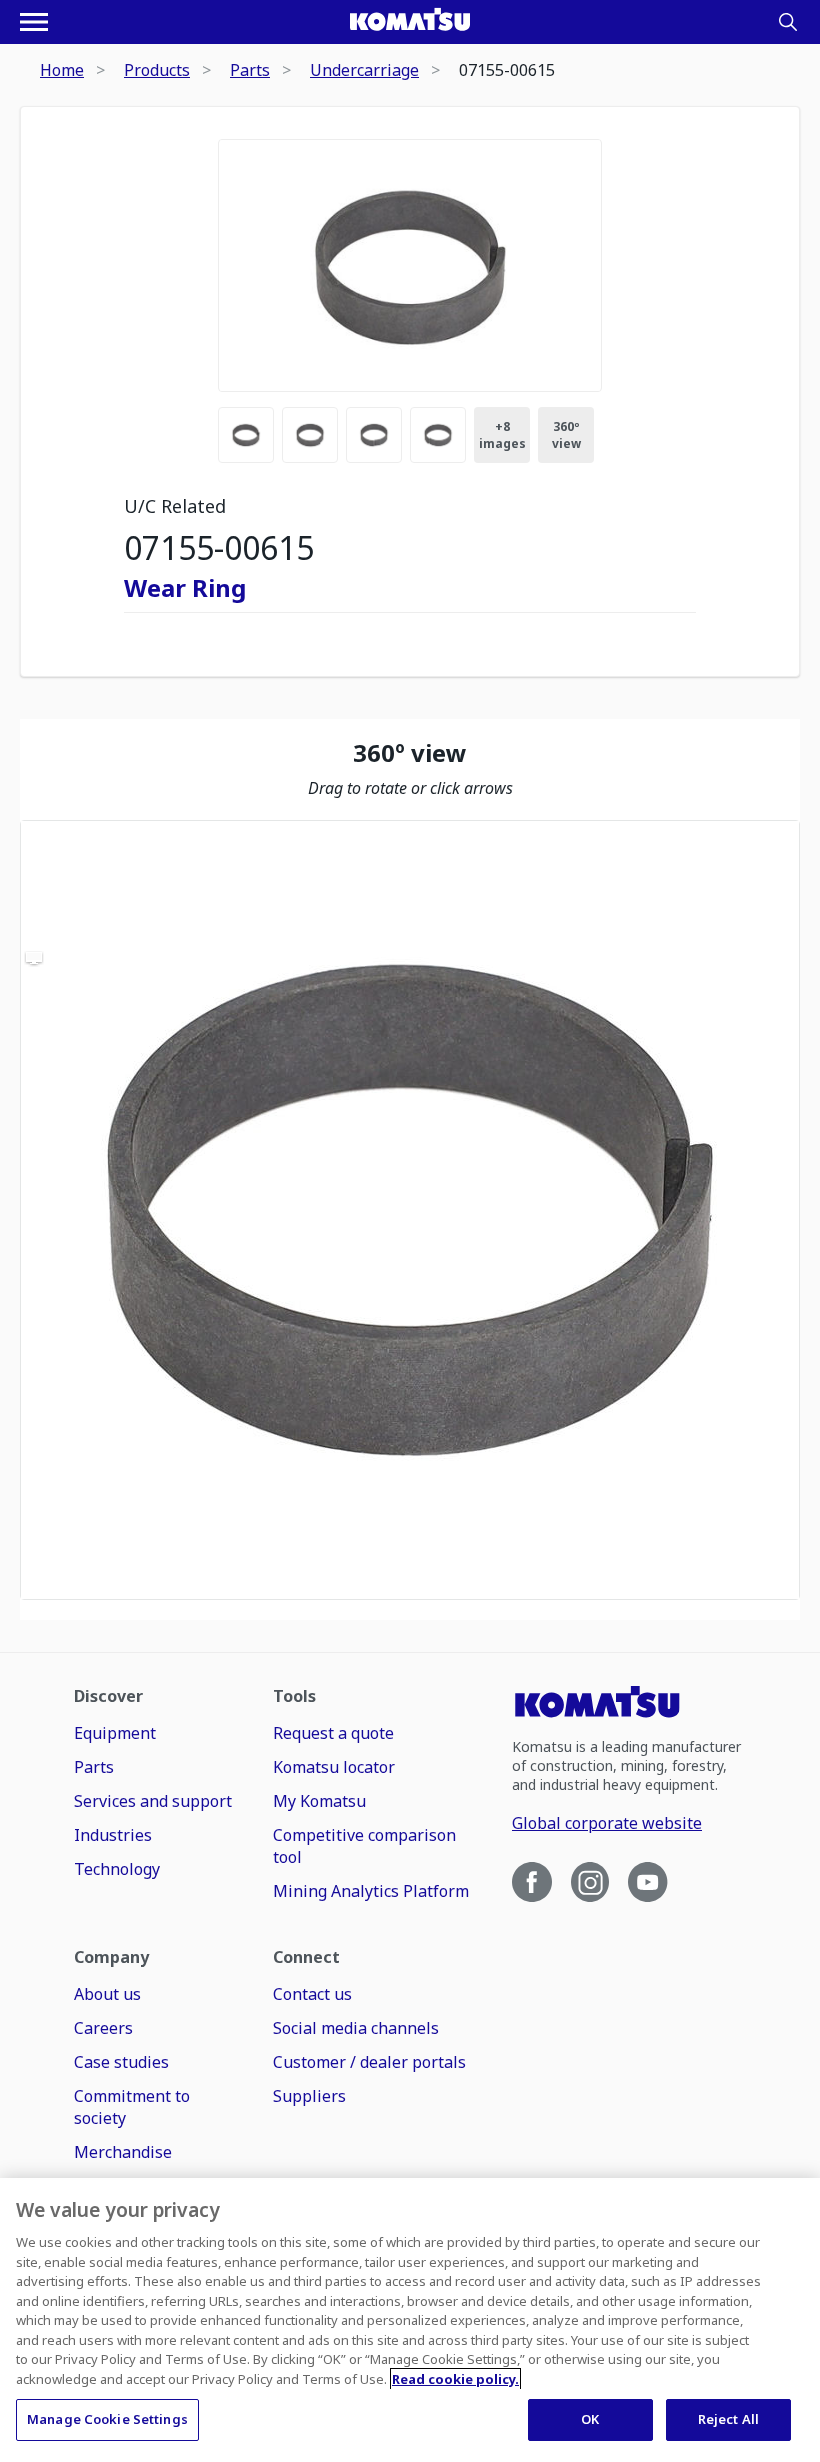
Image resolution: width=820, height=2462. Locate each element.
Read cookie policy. (455, 2379)
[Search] (788, 22)
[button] (410, 1210)
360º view (566, 435)
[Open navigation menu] (34, 22)
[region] (410, 1210)
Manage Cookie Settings (107, 2419)
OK (590, 2419)
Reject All (728, 2419)
